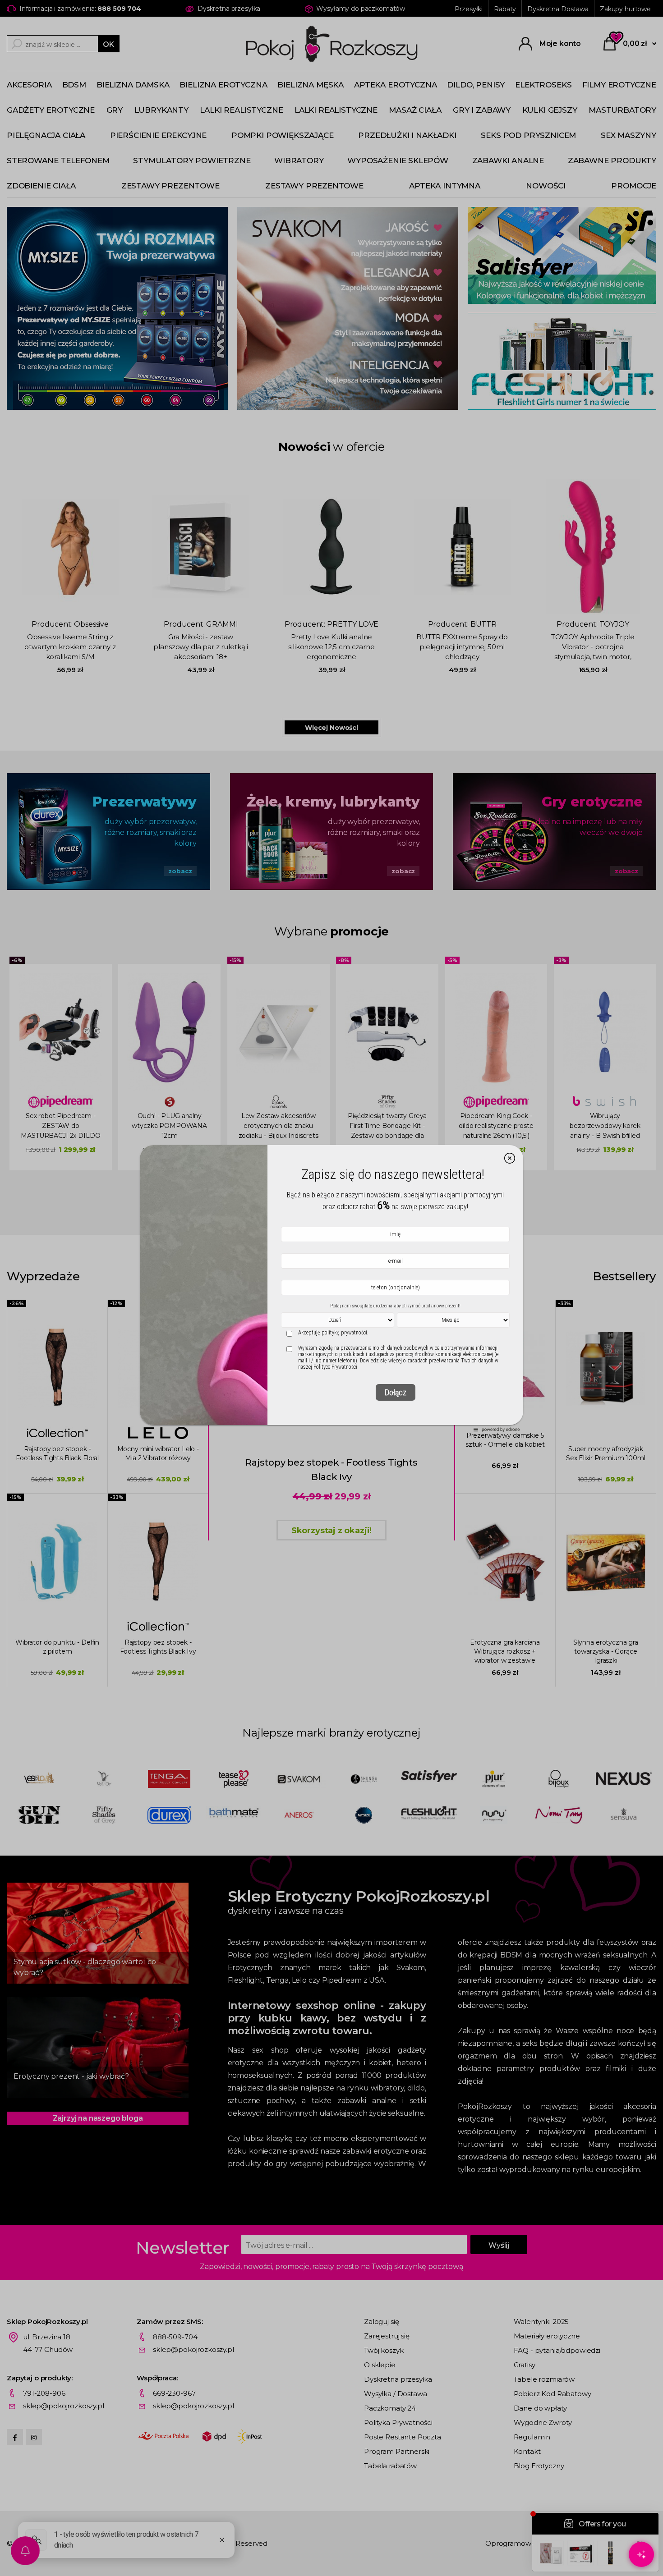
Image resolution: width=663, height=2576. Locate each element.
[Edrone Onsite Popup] (331, 1288)
